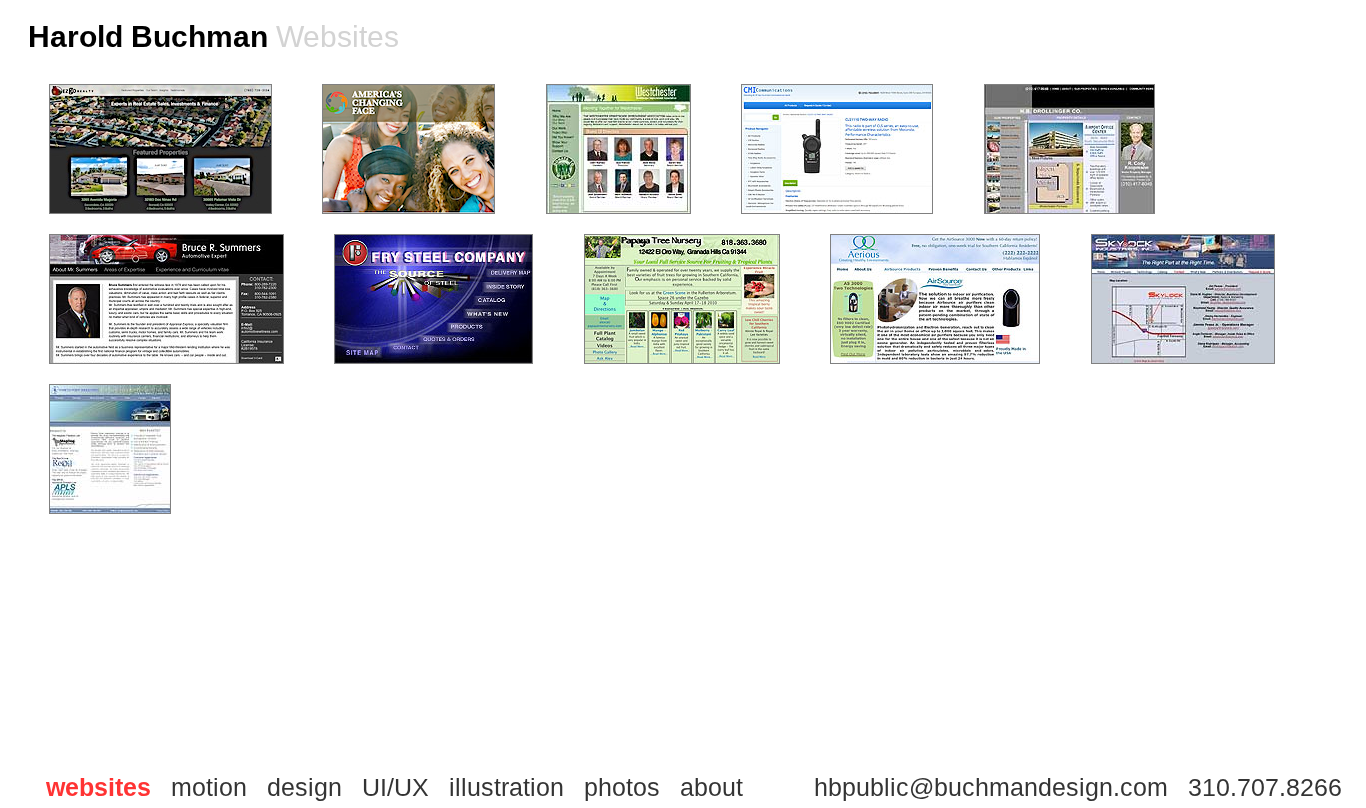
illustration (506, 787)
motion (209, 787)
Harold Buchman (148, 36)
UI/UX (395, 787)
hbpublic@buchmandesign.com (991, 787)
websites (98, 787)
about (711, 787)
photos (622, 787)
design (304, 787)
